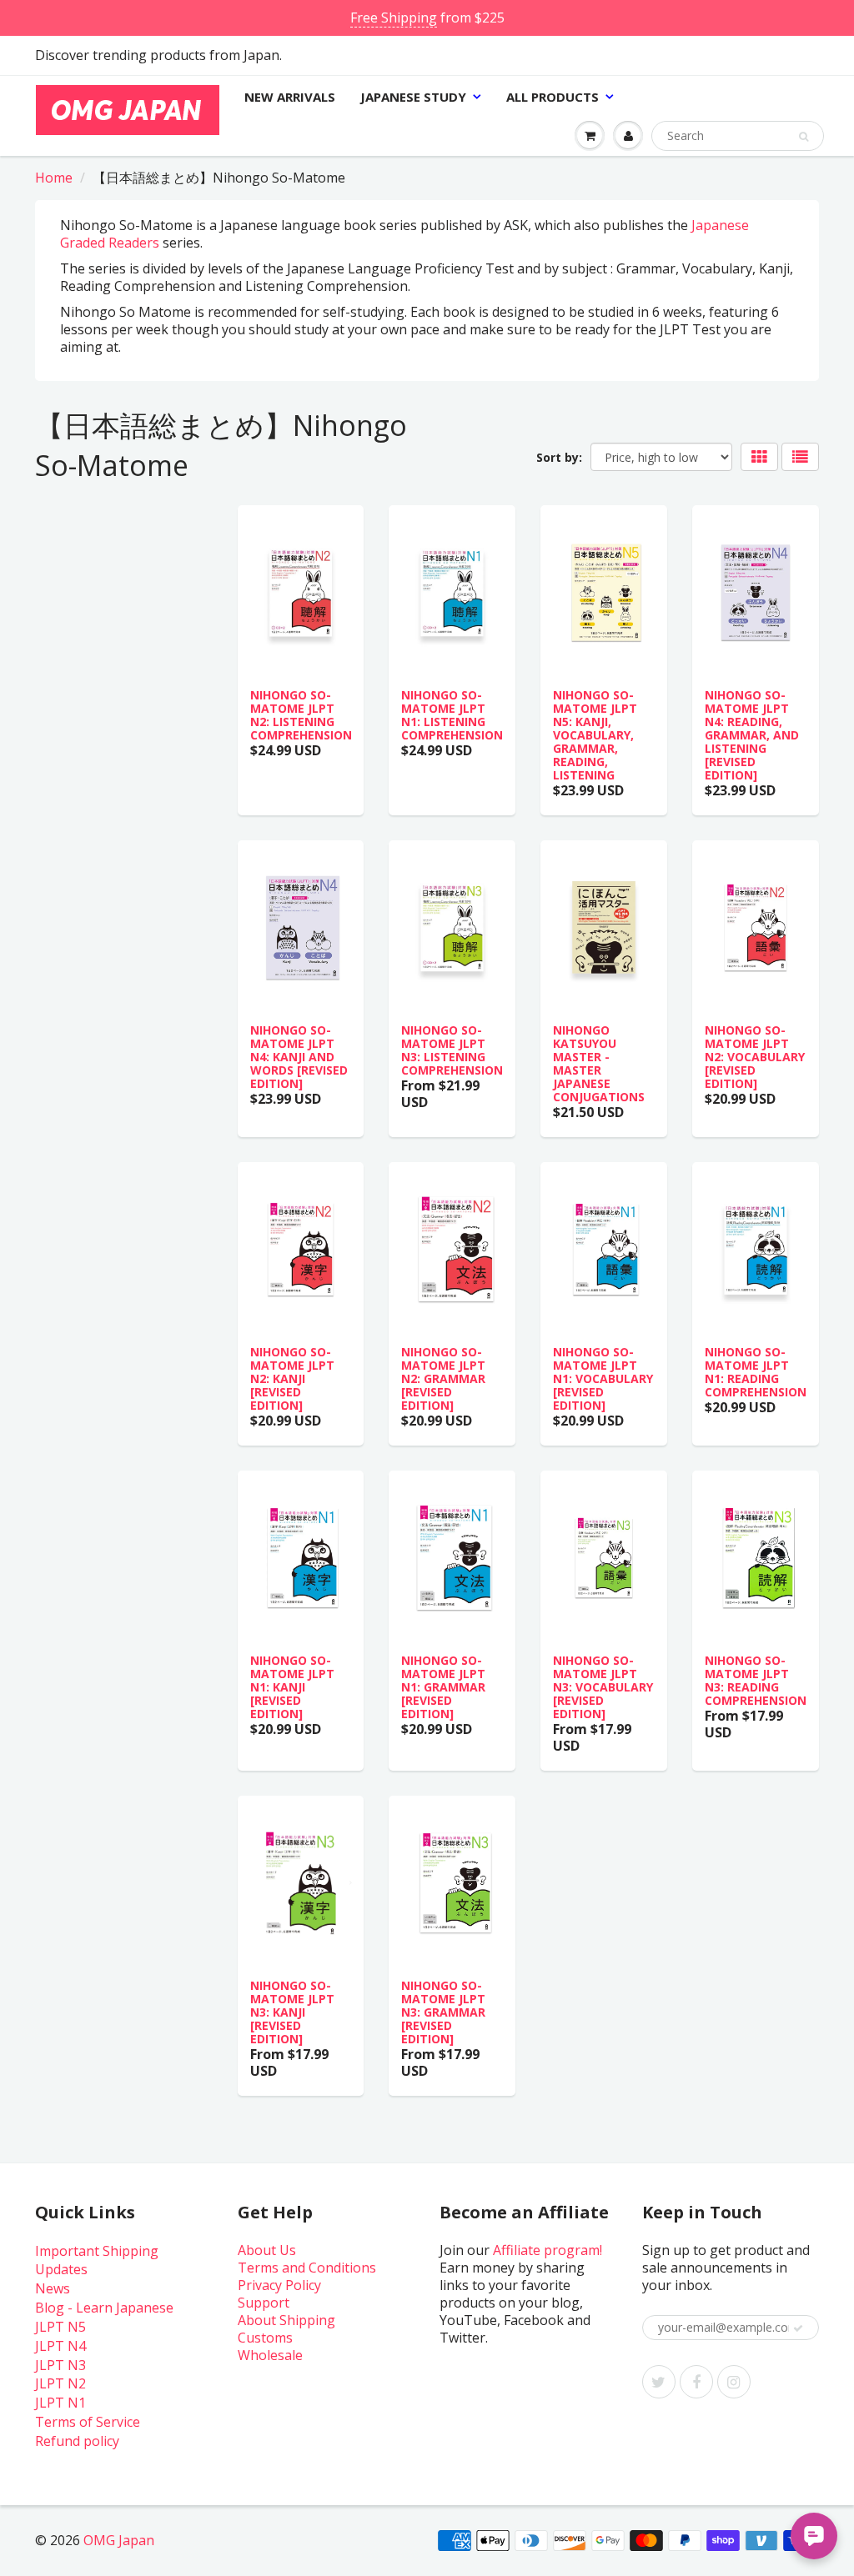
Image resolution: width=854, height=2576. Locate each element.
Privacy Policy (279, 2285)
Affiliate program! (548, 2250)
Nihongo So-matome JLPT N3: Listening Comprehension (452, 1050)
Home (54, 178)
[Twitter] (659, 2382)
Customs (265, 2338)
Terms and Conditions (307, 2268)
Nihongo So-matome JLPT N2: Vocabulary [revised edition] (755, 1057)
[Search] (804, 137)
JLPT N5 (60, 2327)
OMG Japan (119, 2540)
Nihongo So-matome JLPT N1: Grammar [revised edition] (443, 1687)
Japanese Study (413, 97)
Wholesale (270, 2355)
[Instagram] (734, 2382)
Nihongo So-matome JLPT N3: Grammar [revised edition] (443, 2012)
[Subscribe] (798, 2328)
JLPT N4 (60, 2346)
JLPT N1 (60, 2403)
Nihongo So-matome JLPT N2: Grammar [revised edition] (443, 1378)
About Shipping (286, 2320)
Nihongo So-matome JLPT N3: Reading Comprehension (756, 1680)
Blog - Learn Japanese (104, 2308)
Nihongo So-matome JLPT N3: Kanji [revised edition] (292, 2012)
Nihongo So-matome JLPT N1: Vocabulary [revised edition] (603, 1378)
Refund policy (77, 2441)
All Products (553, 97)
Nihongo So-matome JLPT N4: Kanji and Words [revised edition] (299, 1057)
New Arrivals (290, 97)
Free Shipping (394, 18)
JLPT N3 (60, 2365)
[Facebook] (696, 2382)
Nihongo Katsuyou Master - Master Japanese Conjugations (599, 1063)
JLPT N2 (60, 2383)
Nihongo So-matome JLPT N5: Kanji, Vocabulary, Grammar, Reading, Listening (595, 735)
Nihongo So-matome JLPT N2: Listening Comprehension (301, 715)
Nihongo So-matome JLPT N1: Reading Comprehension (756, 1372)
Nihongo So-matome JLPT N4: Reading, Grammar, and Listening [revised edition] (752, 735)
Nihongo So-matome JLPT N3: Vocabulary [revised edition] (603, 1687)
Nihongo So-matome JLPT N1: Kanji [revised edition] (292, 1687)
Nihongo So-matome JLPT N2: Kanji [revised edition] (292, 1378)
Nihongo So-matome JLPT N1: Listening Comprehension (452, 715)
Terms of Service (88, 2422)
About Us (267, 2250)
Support (264, 2303)
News (53, 2288)
